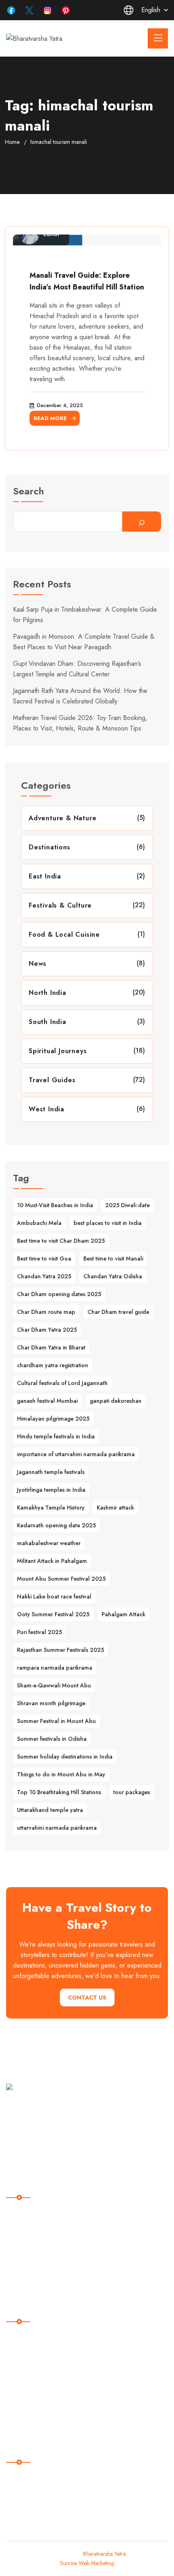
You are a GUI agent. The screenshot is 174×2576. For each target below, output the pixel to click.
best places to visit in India (108, 1223)
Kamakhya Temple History (51, 1508)
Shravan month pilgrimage (51, 1703)
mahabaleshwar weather (49, 1543)
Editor (52, 234)
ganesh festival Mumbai (47, 1401)
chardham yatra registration (53, 1365)
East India (45, 876)
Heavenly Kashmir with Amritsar (53, 2387)
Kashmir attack (115, 1508)
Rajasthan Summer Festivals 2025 (60, 1650)
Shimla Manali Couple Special (51, 2354)
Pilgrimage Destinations (43, 2230)
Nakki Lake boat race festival (54, 1596)
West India (47, 1109)
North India (48, 993)
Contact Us (87, 1997)
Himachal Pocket (34, 2337)
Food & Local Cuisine (64, 934)
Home (12, 142)
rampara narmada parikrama (55, 1668)
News (38, 964)
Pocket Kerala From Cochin (48, 2420)
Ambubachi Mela (39, 1223)
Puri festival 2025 (39, 1632)
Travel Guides (52, 1080)
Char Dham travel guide (118, 1312)
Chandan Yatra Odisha (113, 1276)
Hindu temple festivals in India (56, 1436)
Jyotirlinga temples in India (51, 1490)
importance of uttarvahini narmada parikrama (76, 1454)
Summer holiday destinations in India (65, 1757)
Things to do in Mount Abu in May (61, 1774)
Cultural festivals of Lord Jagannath (62, 1383)
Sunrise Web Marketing (87, 2563)
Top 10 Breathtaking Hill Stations (59, 1792)
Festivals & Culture (60, 905)
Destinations (50, 847)
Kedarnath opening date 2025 (56, 1525)
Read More (50, 418)
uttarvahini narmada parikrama (57, 1828)
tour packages (132, 1792)
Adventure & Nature (63, 818)
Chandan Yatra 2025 (44, 1276)
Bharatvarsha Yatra (104, 2554)
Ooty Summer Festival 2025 (53, 1614)
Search (29, 492)
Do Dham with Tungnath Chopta (54, 2404)
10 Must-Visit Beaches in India (55, 1205)
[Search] (142, 522)
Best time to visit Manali (113, 1258)
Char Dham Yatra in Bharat (51, 1347)
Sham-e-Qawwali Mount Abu (54, 1685)
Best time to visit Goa (44, 1258)
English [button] (151, 10)
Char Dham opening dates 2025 (59, 1294)
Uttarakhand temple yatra (50, 1810)
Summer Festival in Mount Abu (56, 1721)
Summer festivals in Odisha (52, 1739)
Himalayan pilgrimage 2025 (53, 1419)
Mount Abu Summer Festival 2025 (61, 1579)
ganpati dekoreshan (116, 1401)
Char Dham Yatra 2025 (47, 1330)
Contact (22, 2280)
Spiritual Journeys (58, 1051)
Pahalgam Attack (123, 1614)
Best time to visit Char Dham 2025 (61, 1241)
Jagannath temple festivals (51, 1472)
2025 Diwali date (127, 1205)
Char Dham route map (46, 1312)
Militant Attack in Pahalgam (52, 1561)
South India (48, 1022)
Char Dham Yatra (35, 2371)
